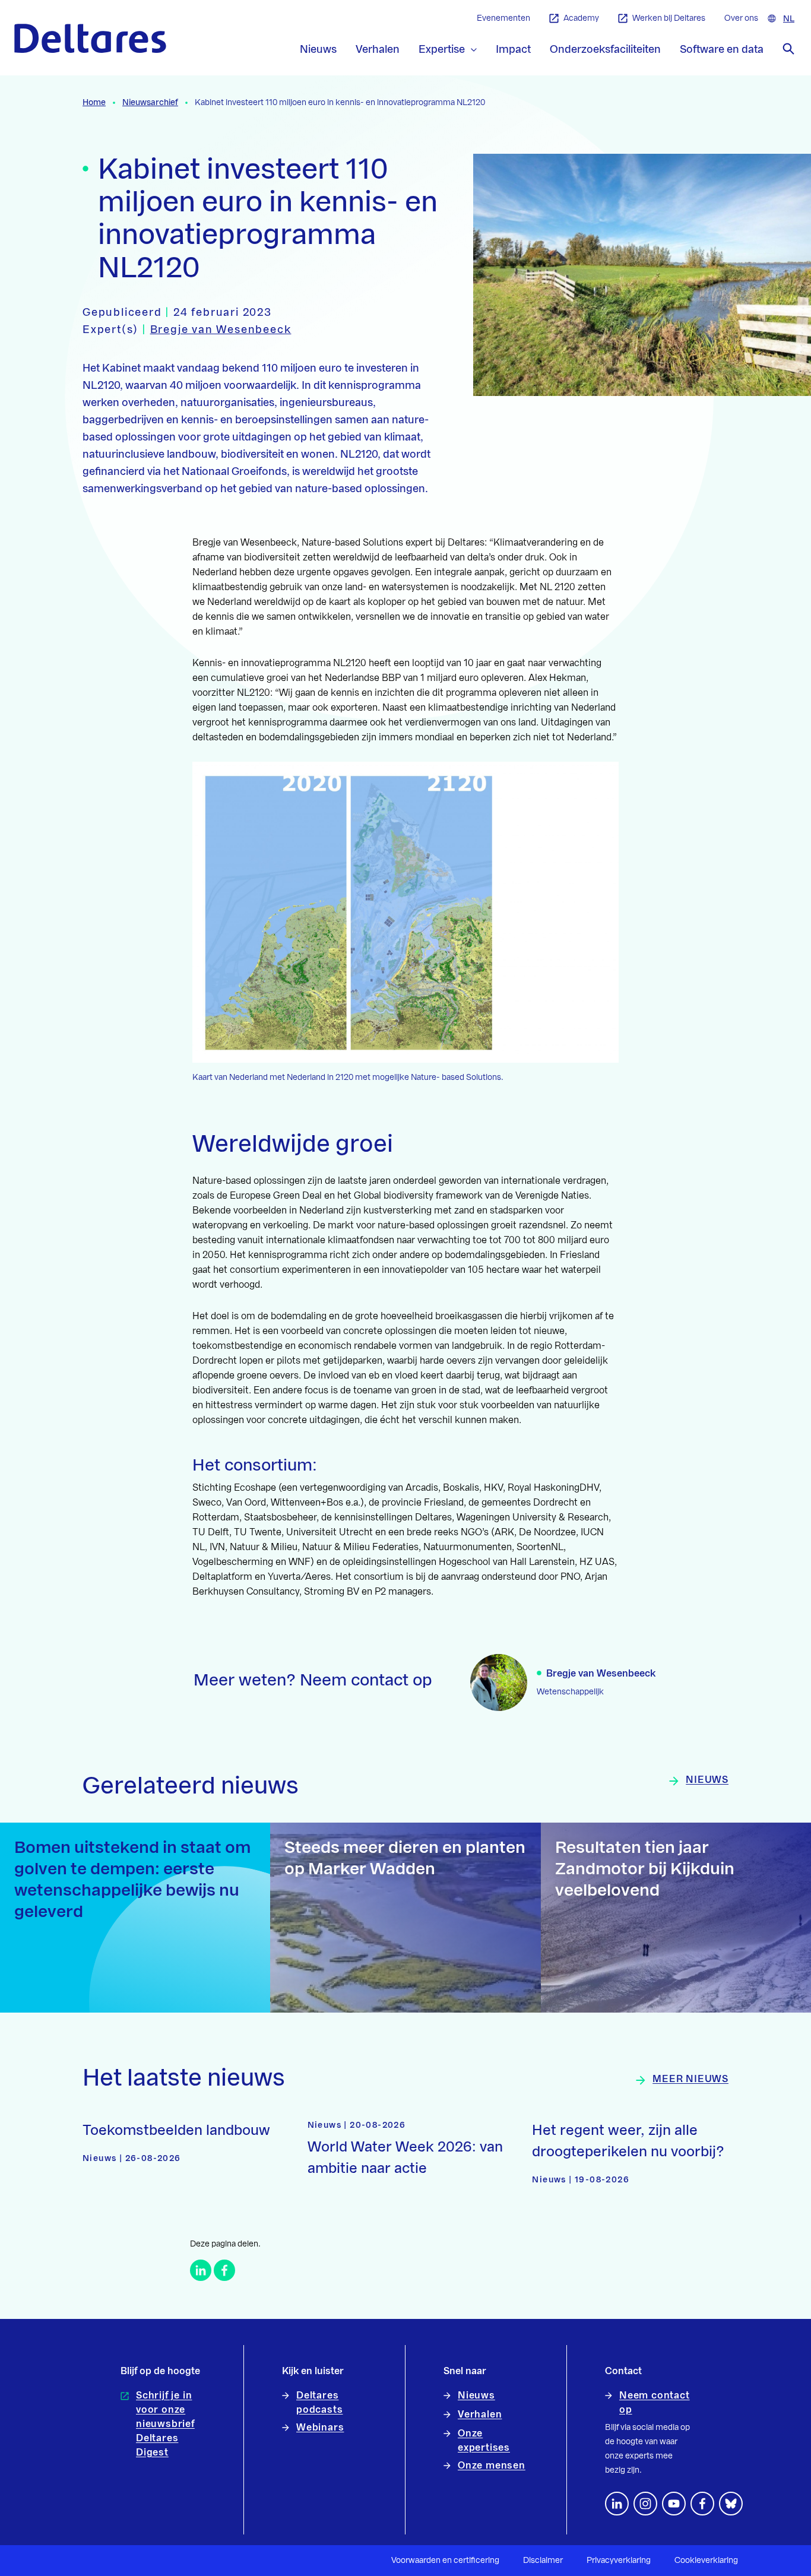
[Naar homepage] (90, 38)
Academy (581, 18)
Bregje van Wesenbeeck (221, 329)
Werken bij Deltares (669, 18)
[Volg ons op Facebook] (702, 2504)
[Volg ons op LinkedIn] (617, 2504)
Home (94, 103)
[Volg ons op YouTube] (674, 2504)
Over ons (741, 18)
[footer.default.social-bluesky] (731, 2504)
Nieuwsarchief (150, 103)
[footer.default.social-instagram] (645, 2504)
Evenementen (503, 18)
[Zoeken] (788, 49)
